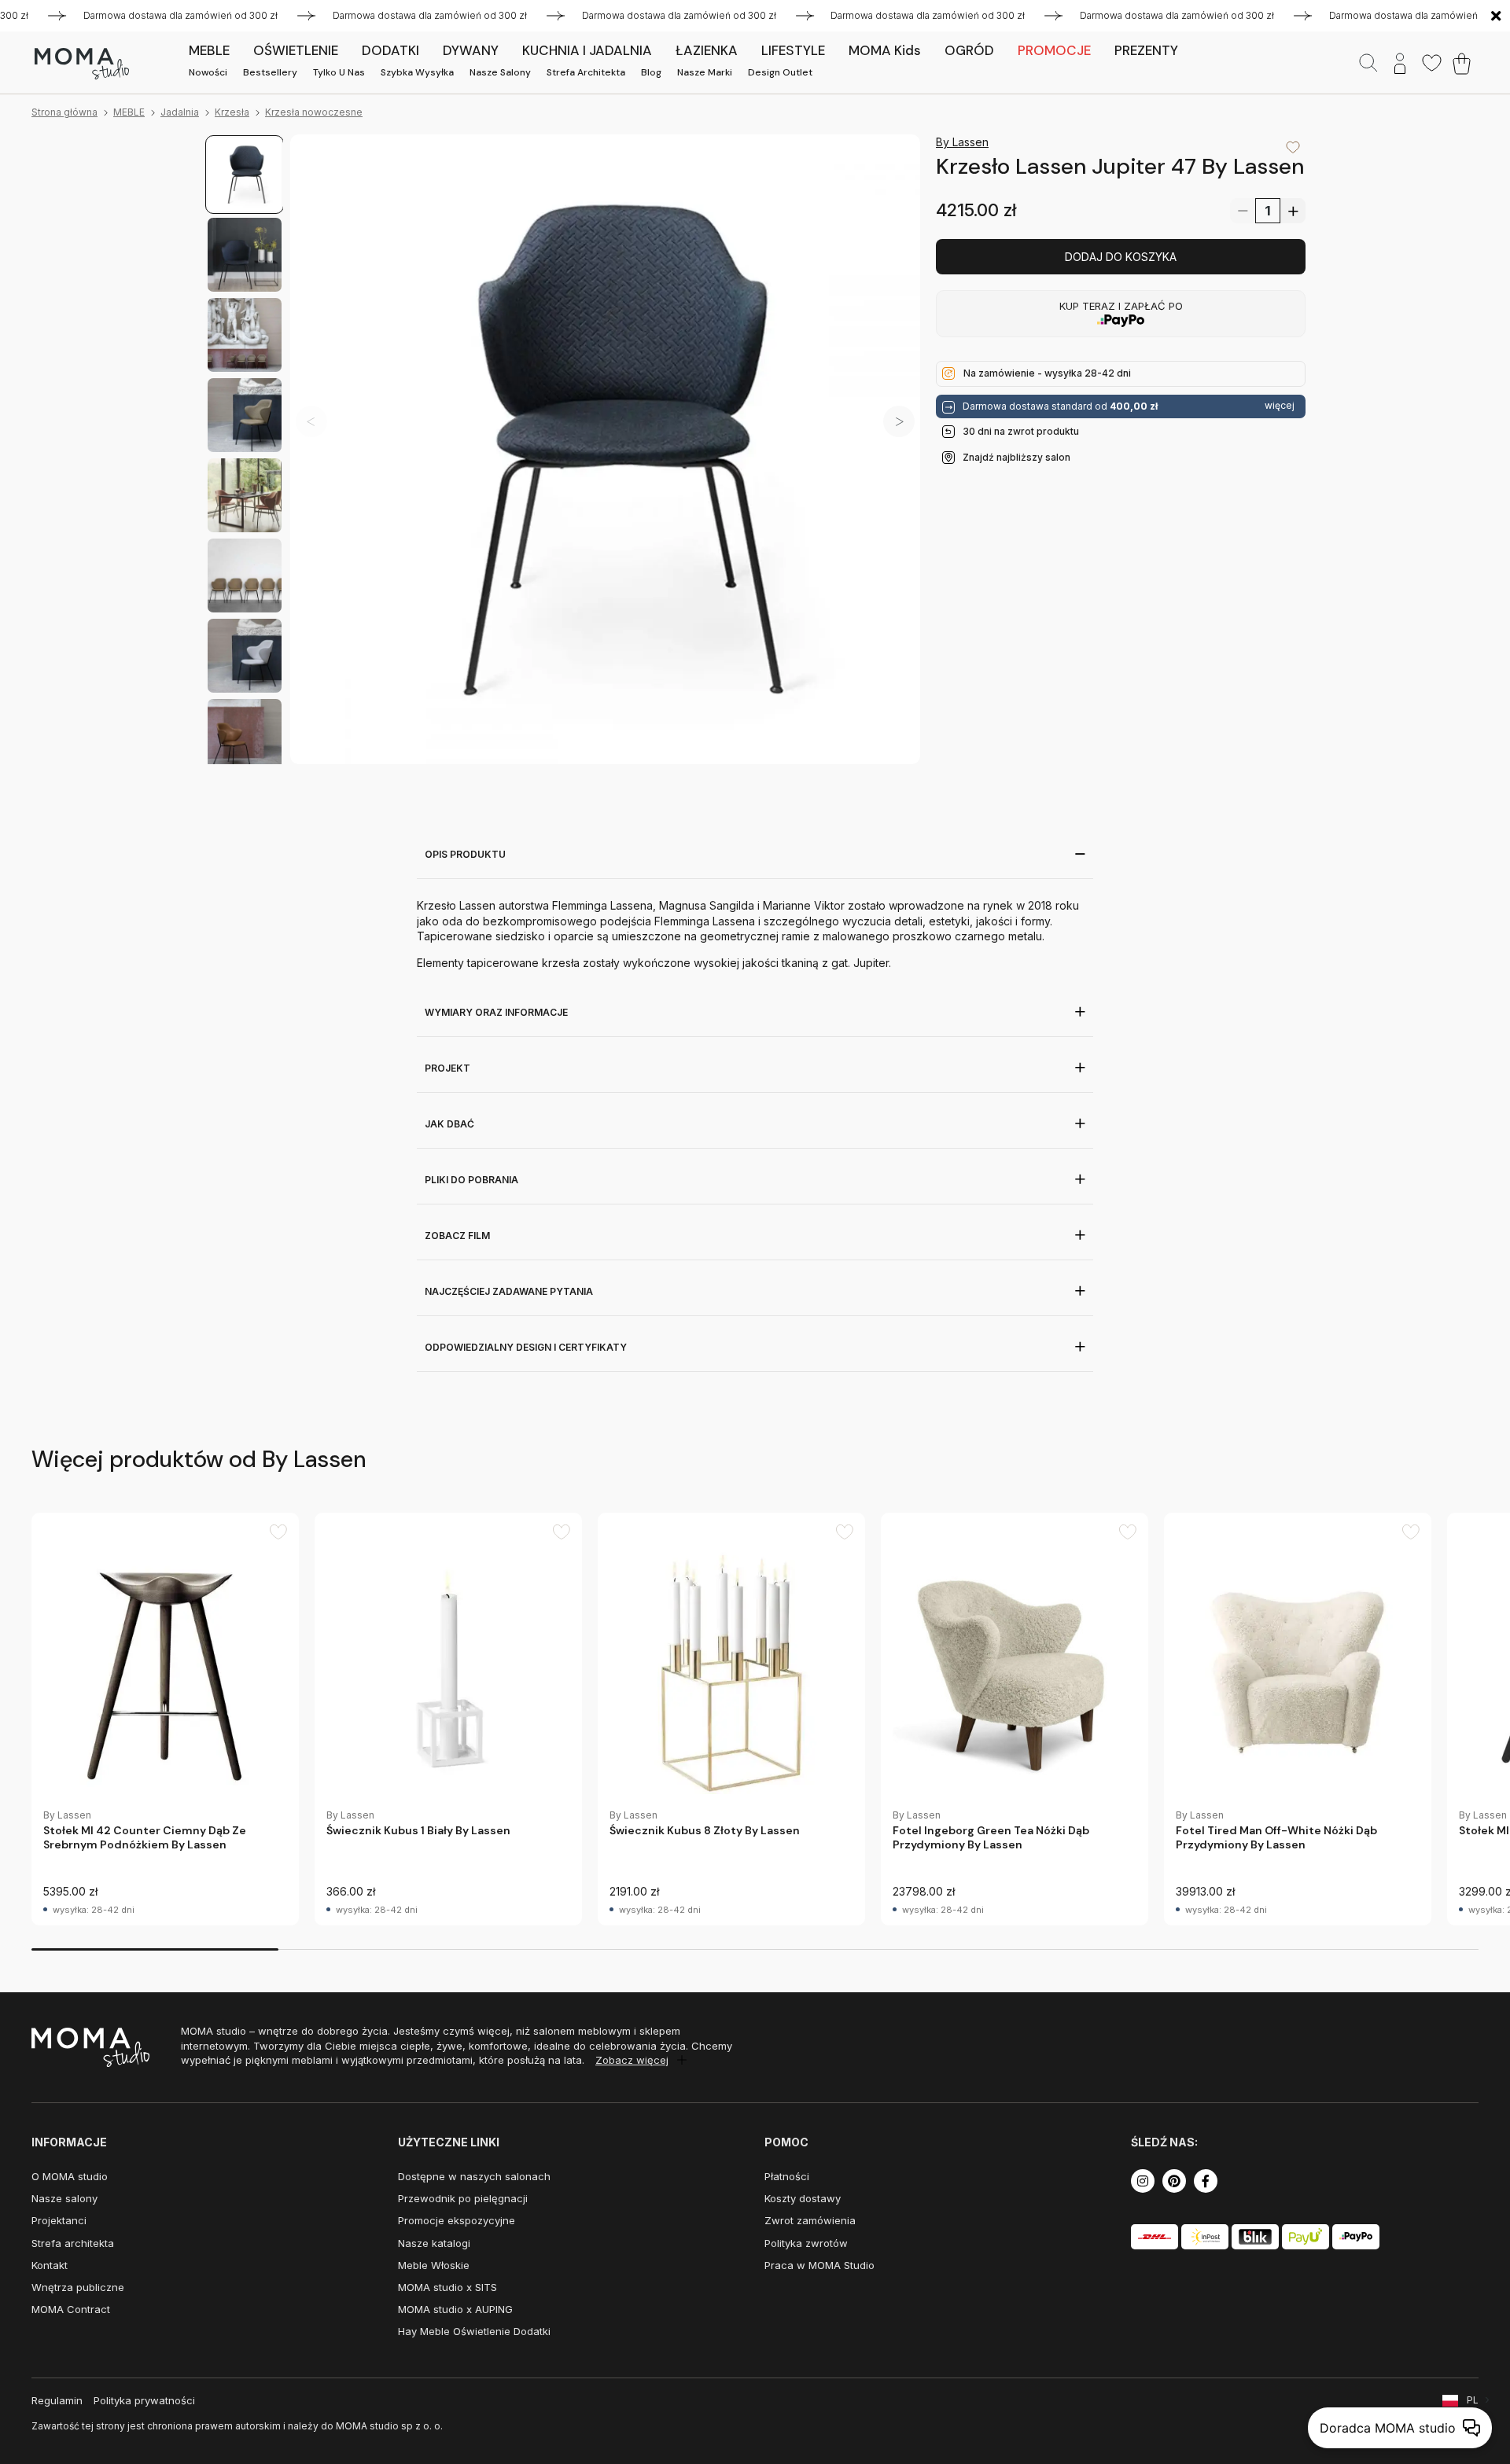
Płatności (787, 2176)
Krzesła (232, 112)
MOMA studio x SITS (447, 2287)
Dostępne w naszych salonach (474, 2176)
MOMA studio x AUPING (455, 2309)
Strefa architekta (586, 72)
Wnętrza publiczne (78, 2287)
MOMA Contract (71, 2309)
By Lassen (962, 142)
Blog (651, 72)
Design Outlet (780, 72)
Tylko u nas (339, 72)
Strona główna (64, 112)
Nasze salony (500, 72)
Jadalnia (180, 112)
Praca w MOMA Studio (819, 2265)
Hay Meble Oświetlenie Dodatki (474, 2331)
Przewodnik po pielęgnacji (463, 2198)
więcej (1280, 406)
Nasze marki (705, 72)
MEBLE (129, 112)
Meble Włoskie (434, 2265)
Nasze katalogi (434, 2243)
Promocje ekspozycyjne (457, 2220)
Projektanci (59, 2220)
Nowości (208, 72)
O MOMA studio (70, 2176)
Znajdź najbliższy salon (1016, 457)
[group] (165, 1719)
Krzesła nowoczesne (314, 112)
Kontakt (50, 2265)
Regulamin (57, 2400)
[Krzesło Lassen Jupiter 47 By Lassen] (605, 449)
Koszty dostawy (803, 2198)
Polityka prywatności (144, 2400)
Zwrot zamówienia (810, 2220)
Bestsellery (270, 72)
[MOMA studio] (81, 64)
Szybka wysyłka (417, 72)
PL (1473, 2400)
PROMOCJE (1054, 50)
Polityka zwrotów (806, 2243)
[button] (899, 421)
